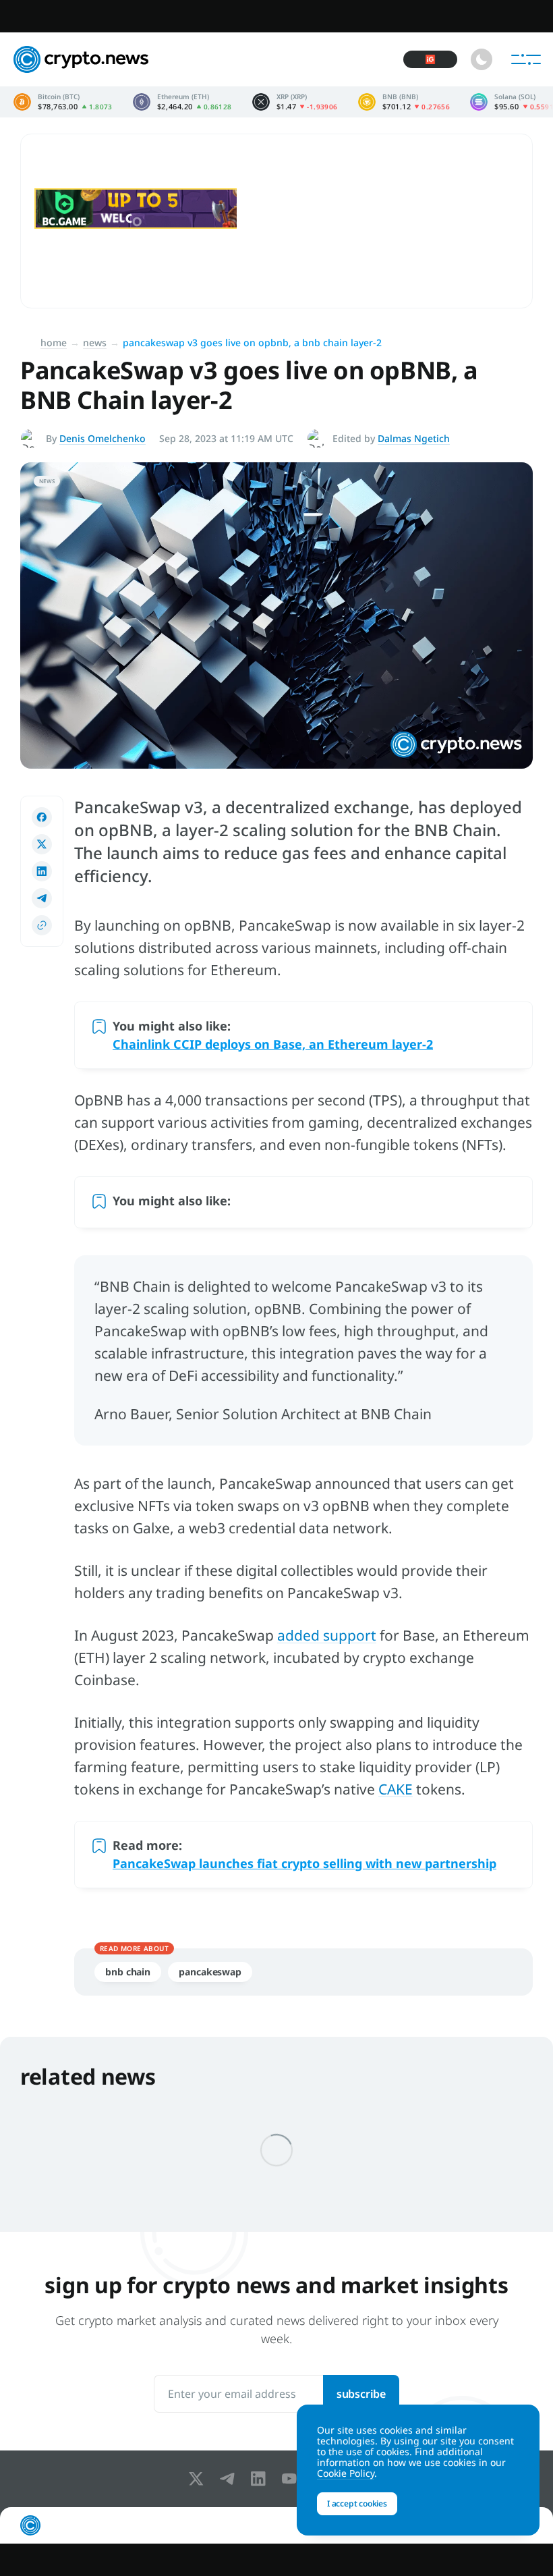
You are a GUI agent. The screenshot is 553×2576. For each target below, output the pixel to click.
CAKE (396, 1789)
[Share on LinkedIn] (42, 871)
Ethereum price (182, 102)
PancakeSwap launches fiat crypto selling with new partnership (304, 1863)
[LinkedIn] (261, 2479)
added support (327, 1635)
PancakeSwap (210, 1972)
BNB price (404, 102)
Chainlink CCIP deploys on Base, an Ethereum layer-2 (273, 1044)
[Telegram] (230, 2479)
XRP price (295, 102)
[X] (199, 2479)
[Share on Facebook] (42, 817)
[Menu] (526, 59)
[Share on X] (42, 844)
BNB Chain (128, 1972)
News (95, 342)
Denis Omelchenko (103, 438)
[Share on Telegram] (42, 898)
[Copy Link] (42, 925)
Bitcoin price (63, 102)
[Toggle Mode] (482, 59)
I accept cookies (357, 2503)
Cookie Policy (346, 2473)
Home (54, 342)
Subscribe (361, 2394)
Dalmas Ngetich (414, 438)
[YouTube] (292, 2479)
